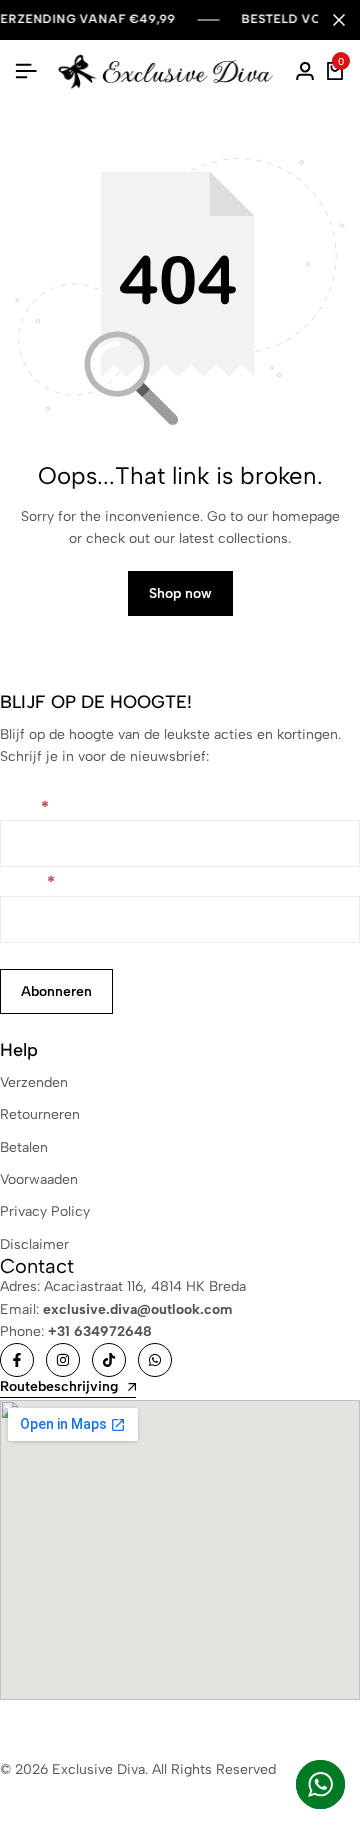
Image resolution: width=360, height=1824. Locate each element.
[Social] (17, 1360)
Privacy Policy (45, 1211)
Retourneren (40, 1114)
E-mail (27, 883)
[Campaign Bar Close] (339, 20)
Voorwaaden (39, 1179)
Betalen (24, 1147)
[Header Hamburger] (26, 71)
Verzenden (34, 1082)
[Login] (305, 72)
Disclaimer (34, 1244)
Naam (24, 808)
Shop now (180, 593)
